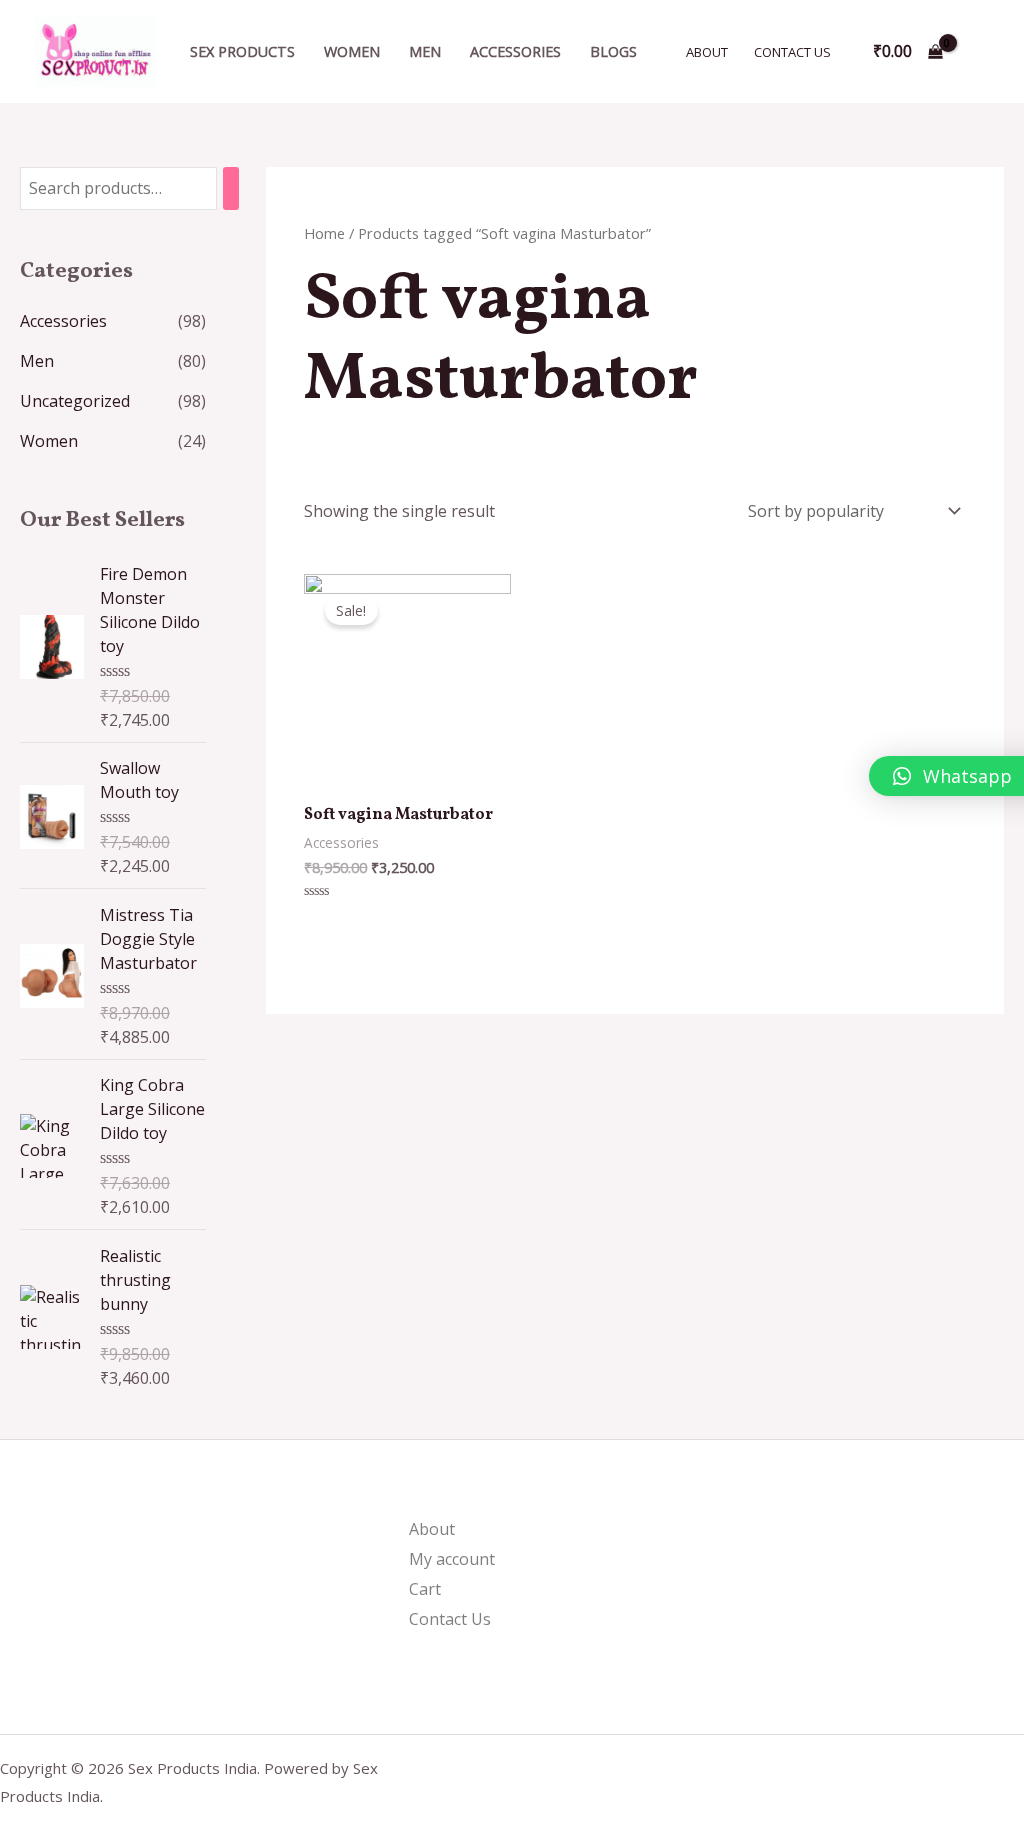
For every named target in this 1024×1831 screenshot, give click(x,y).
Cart (425, 1589)
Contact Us (792, 52)
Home (324, 233)
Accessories (515, 51)
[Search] (231, 188)
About (707, 52)
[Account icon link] (980, 52)
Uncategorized (75, 401)
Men (425, 51)
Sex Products (242, 51)
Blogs (613, 51)
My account (452, 1559)
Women (352, 51)
